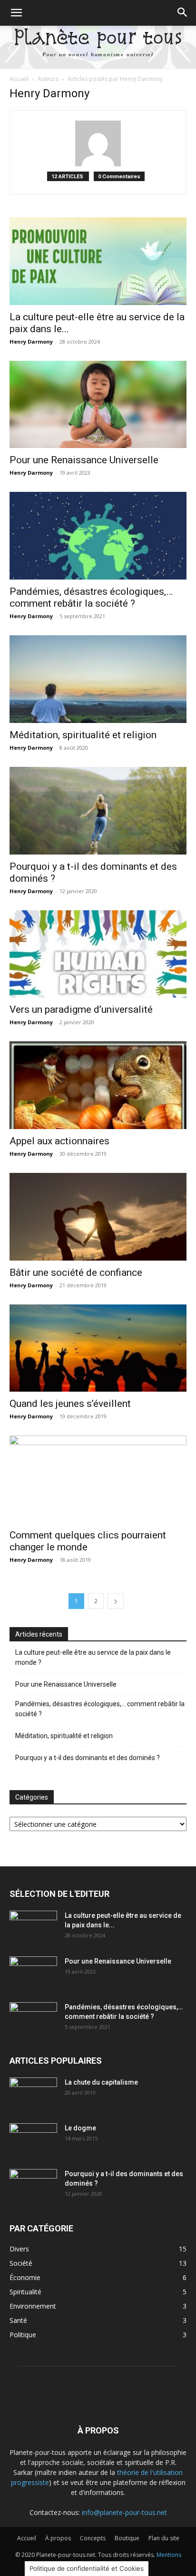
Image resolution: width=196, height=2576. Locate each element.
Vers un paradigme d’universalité (81, 1009)
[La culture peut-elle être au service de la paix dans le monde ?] (98, 261)
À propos (58, 2538)
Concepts (93, 2538)
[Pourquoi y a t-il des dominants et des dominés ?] (98, 811)
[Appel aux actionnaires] (98, 1085)
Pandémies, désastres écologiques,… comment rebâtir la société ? (91, 597)
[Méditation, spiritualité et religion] (98, 679)
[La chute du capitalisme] (33, 2094)
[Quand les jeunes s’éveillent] (98, 1348)
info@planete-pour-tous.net (124, 2512)
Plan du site (164, 2538)
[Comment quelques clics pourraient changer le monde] (98, 1479)
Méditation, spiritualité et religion (83, 735)
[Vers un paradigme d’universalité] (98, 954)
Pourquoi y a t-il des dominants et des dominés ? (88, 1758)
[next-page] (116, 1601)
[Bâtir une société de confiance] (98, 1217)
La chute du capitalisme (101, 2082)
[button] (16, 13)
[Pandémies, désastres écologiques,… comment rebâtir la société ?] (98, 536)
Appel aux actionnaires (59, 1141)
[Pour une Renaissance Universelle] (98, 405)
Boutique (127, 2538)
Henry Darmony (31, 341)
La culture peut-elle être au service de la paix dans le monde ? (93, 1657)
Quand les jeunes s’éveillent (70, 1404)
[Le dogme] (33, 2140)
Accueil (19, 79)
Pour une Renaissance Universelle (84, 460)
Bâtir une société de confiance (76, 1273)
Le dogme (80, 2128)
